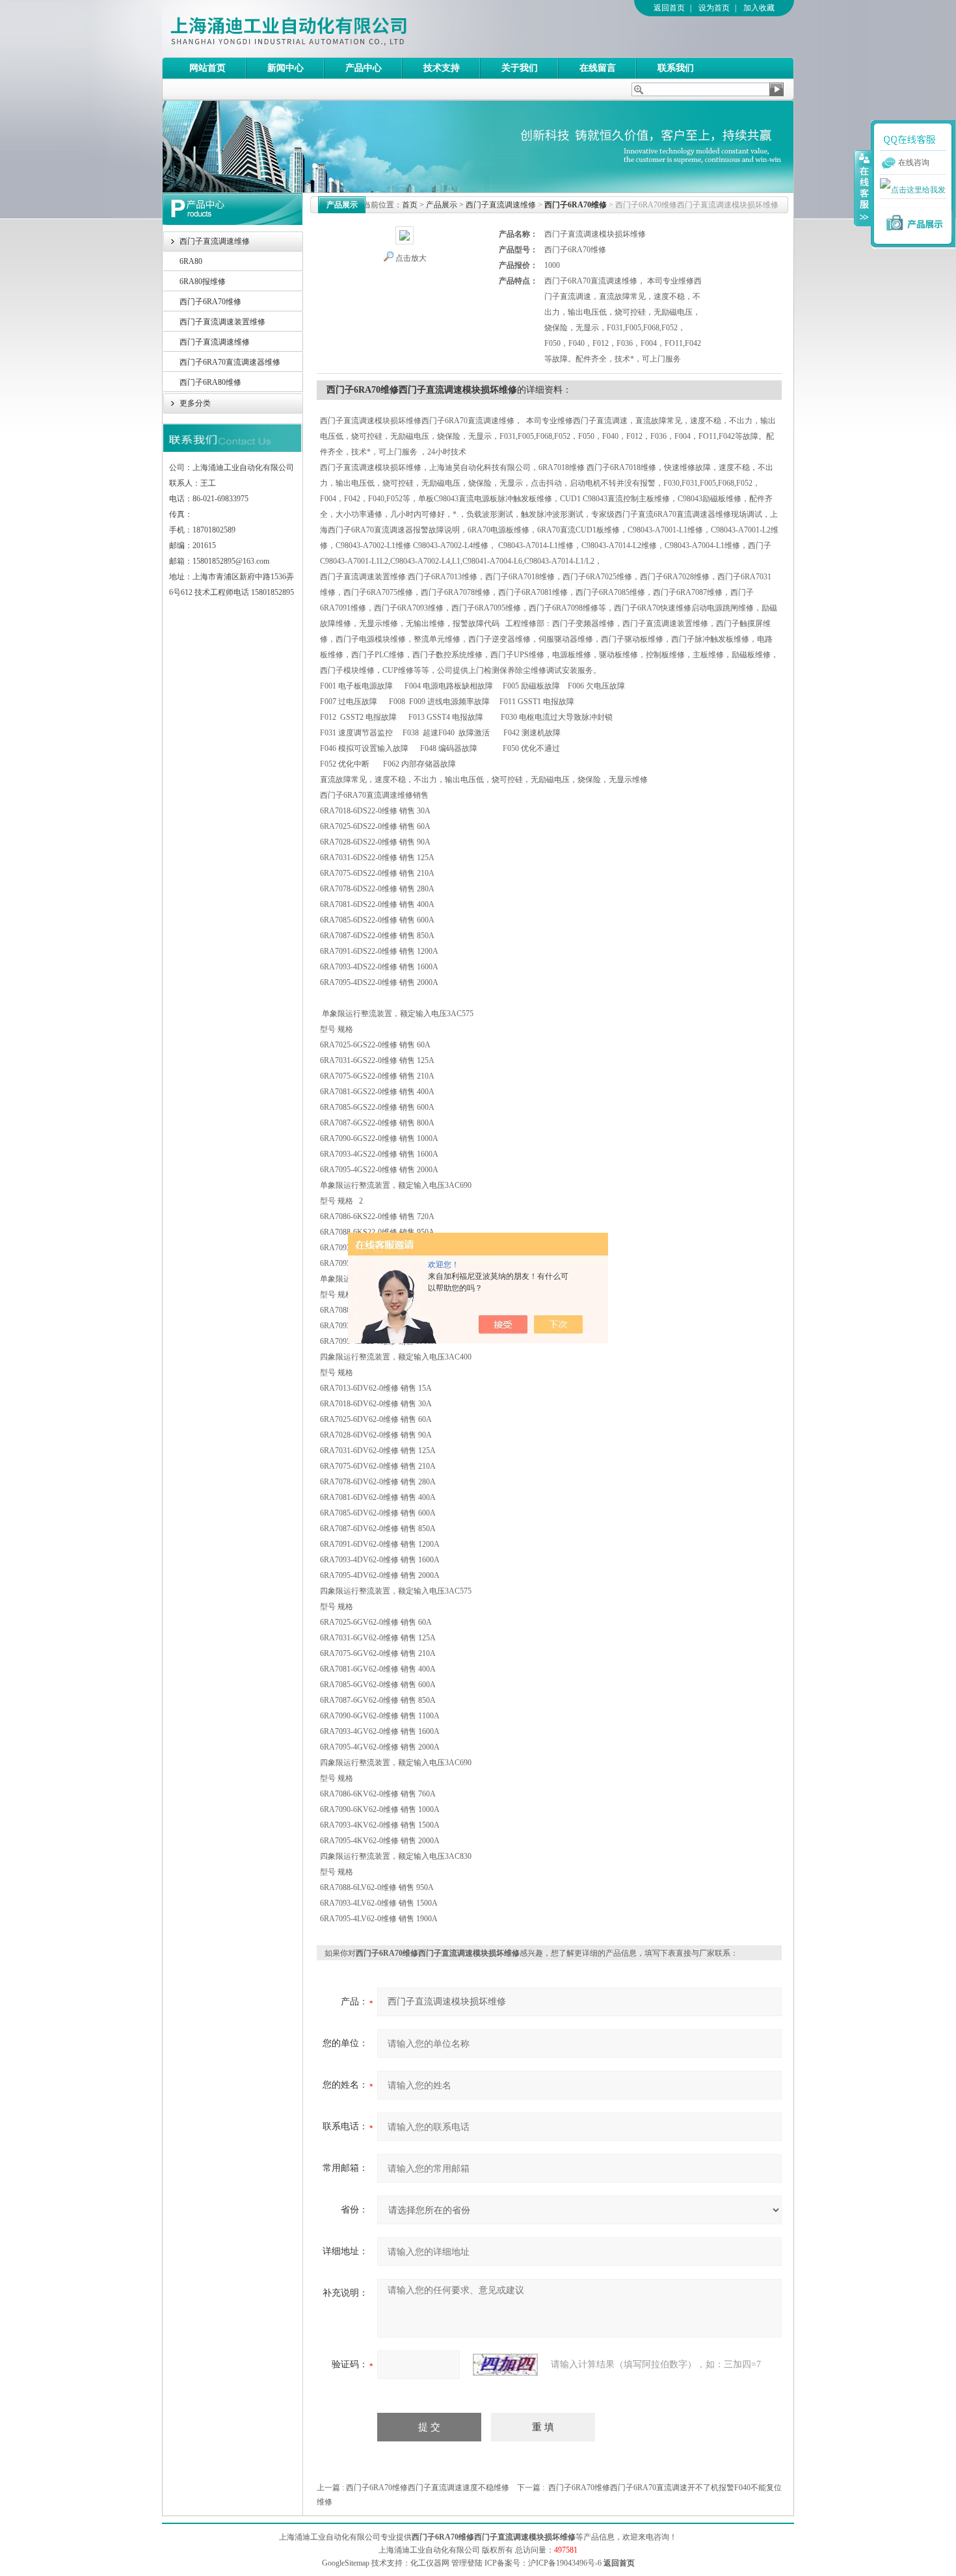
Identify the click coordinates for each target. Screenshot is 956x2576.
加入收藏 (759, 8)
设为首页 (714, 8)
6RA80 (191, 261)
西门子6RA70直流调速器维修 (230, 362)
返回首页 (669, 8)
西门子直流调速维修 (215, 241)
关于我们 (520, 68)
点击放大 (411, 258)
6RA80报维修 (203, 282)
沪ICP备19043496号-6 (565, 2563)
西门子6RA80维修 (210, 382)
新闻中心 (285, 68)
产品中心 (364, 68)
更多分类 (195, 403)
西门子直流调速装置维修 (222, 322)
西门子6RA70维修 (210, 302)
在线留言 (598, 68)
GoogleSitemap (346, 2563)
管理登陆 (467, 2563)
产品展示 (442, 205)
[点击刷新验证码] (505, 2365)
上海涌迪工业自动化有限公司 (341, 29)
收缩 (863, 188)
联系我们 (676, 68)
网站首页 (207, 68)
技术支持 (442, 68)
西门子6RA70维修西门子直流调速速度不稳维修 (428, 2488)
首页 (410, 205)
